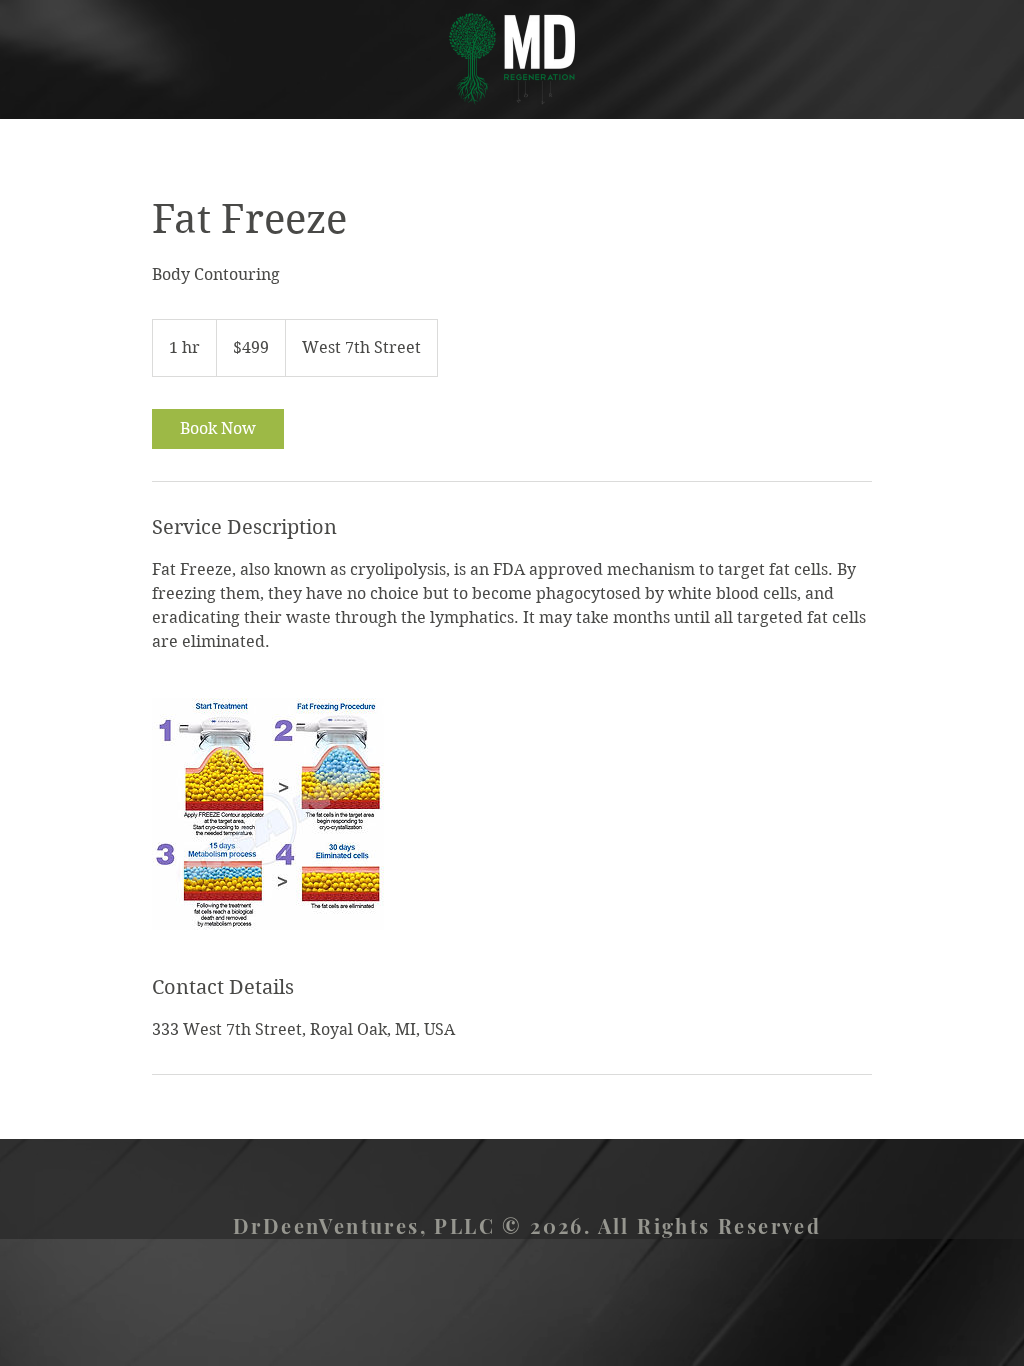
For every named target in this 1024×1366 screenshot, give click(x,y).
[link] (218, 429)
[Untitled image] (268, 814)
